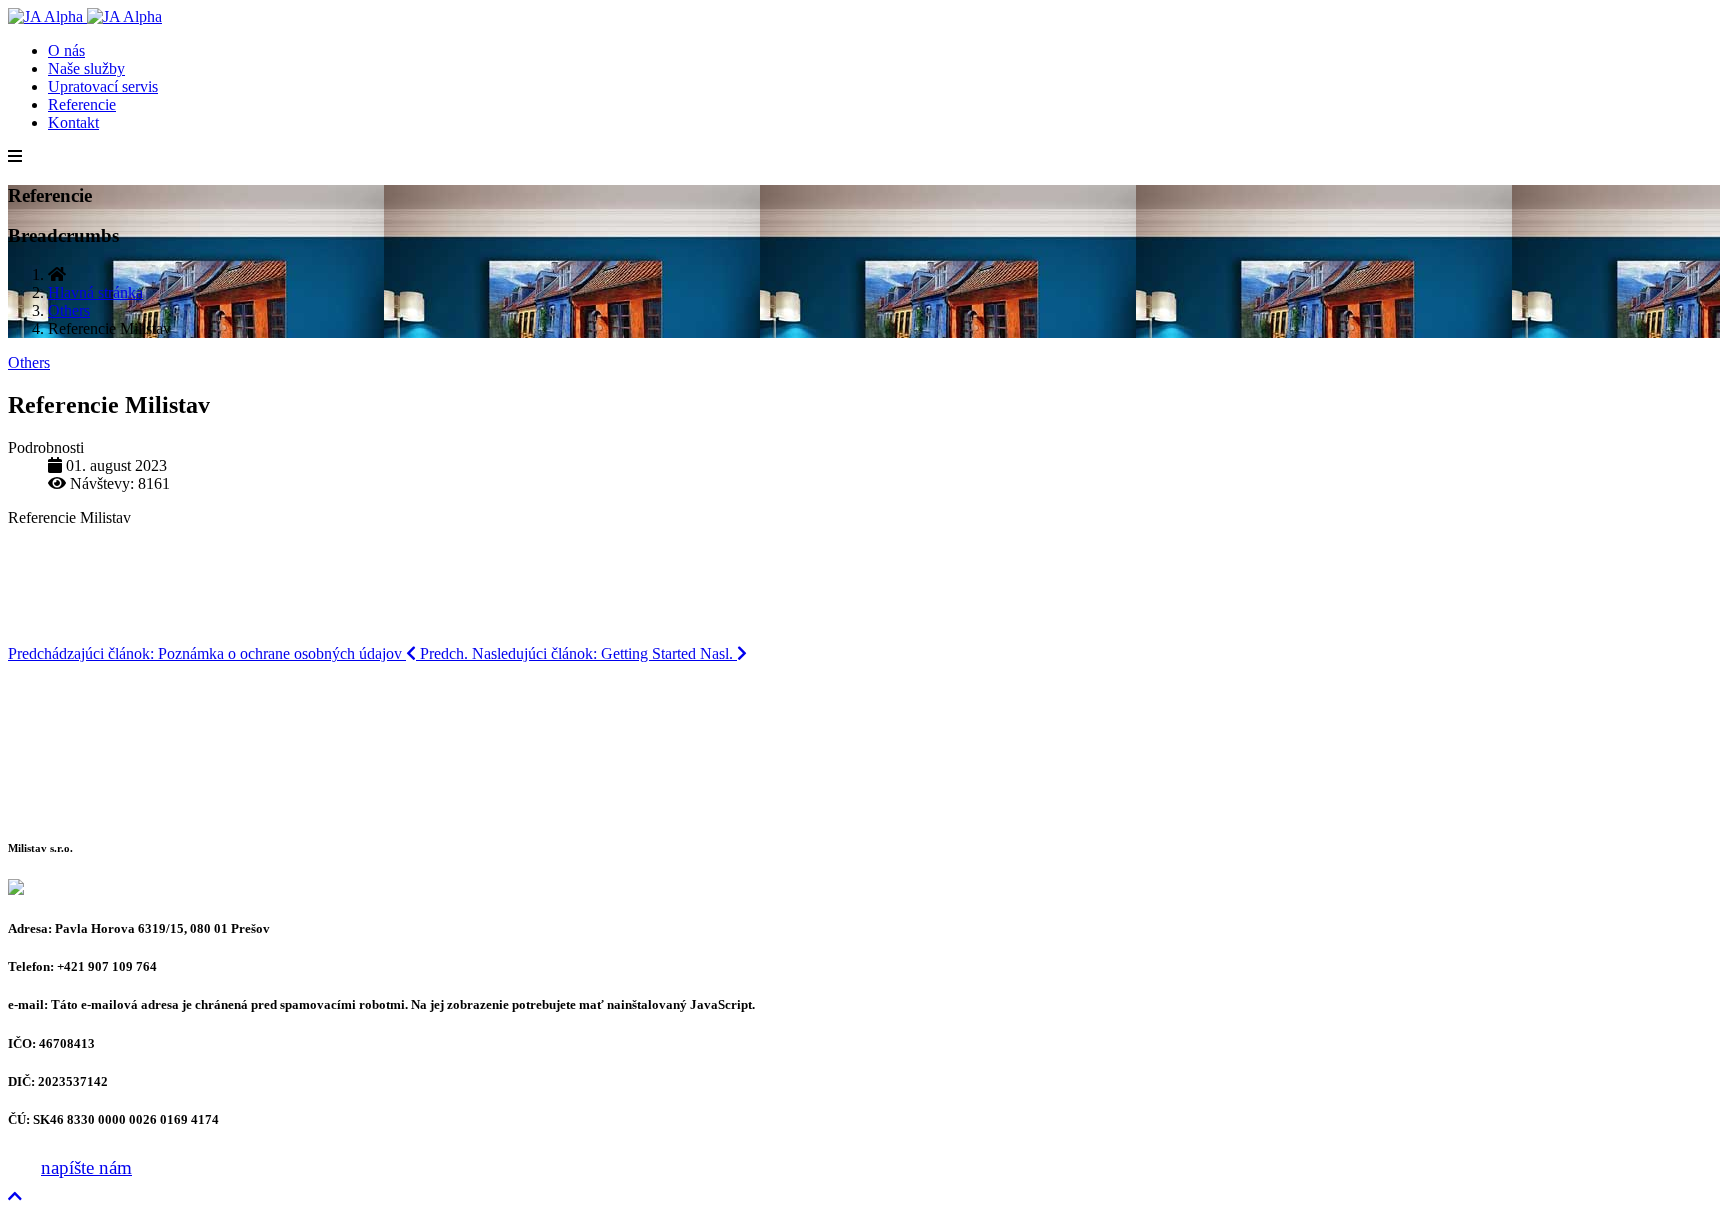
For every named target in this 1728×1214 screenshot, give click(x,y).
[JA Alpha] (85, 16)
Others (29, 362)
